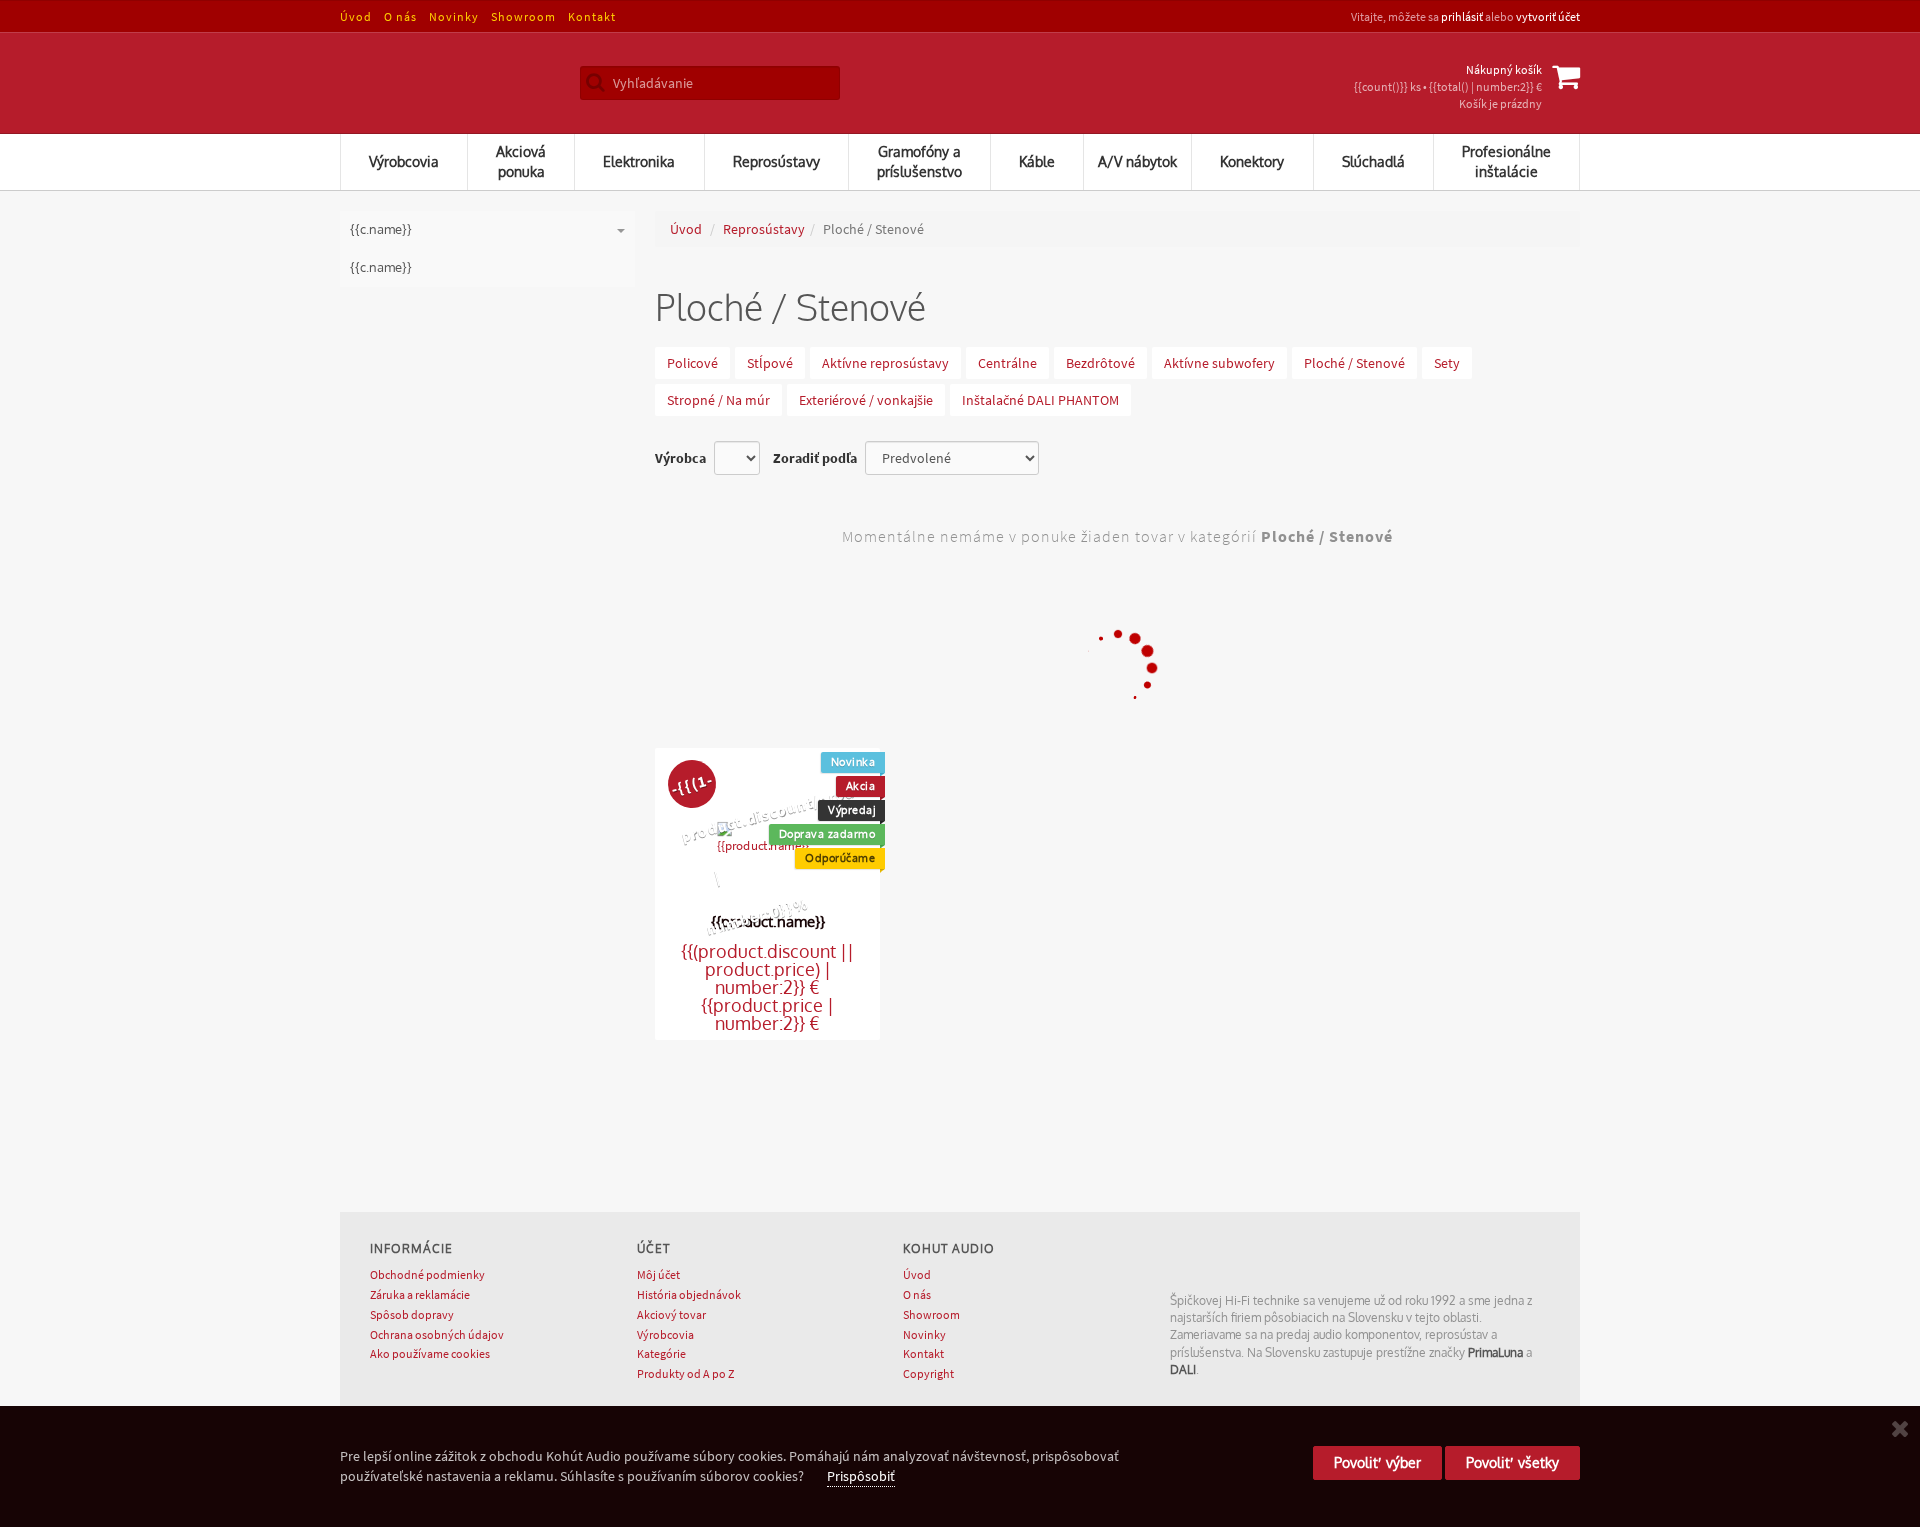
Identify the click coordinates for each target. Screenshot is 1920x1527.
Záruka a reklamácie (420, 1294)
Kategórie (661, 1353)
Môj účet (658, 1274)
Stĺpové (770, 363)
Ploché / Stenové (1354, 363)
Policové (692, 363)
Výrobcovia (404, 161)
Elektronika (639, 161)
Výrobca (680, 458)
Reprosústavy (776, 161)
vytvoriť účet (1548, 16)
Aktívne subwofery (1219, 363)
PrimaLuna (1495, 1352)
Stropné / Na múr (718, 400)
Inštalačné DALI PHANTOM (1040, 400)
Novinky (454, 16)
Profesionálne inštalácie (1506, 161)
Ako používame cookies (430, 1353)
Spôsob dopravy (412, 1314)
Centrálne (1007, 363)
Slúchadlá (1373, 161)
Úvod (356, 16)
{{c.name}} (381, 267)
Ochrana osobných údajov (437, 1334)
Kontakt (592, 16)
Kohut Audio (440, 83)
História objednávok (689, 1294)
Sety (1447, 363)
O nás (400, 16)
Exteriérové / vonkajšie (866, 400)
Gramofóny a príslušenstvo (919, 161)
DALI (1183, 1369)
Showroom (523, 16)
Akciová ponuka (521, 161)
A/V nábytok (1137, 161)
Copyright (928, 1373)
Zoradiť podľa (815, 458)
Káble (1037, 161)
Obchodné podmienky (427, 1274)
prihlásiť (1462, 16)
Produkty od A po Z (685, 1373)
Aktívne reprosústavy (885, 363)
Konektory (1252, 161)
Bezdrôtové (1100, 363)
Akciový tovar (671, 1314)
